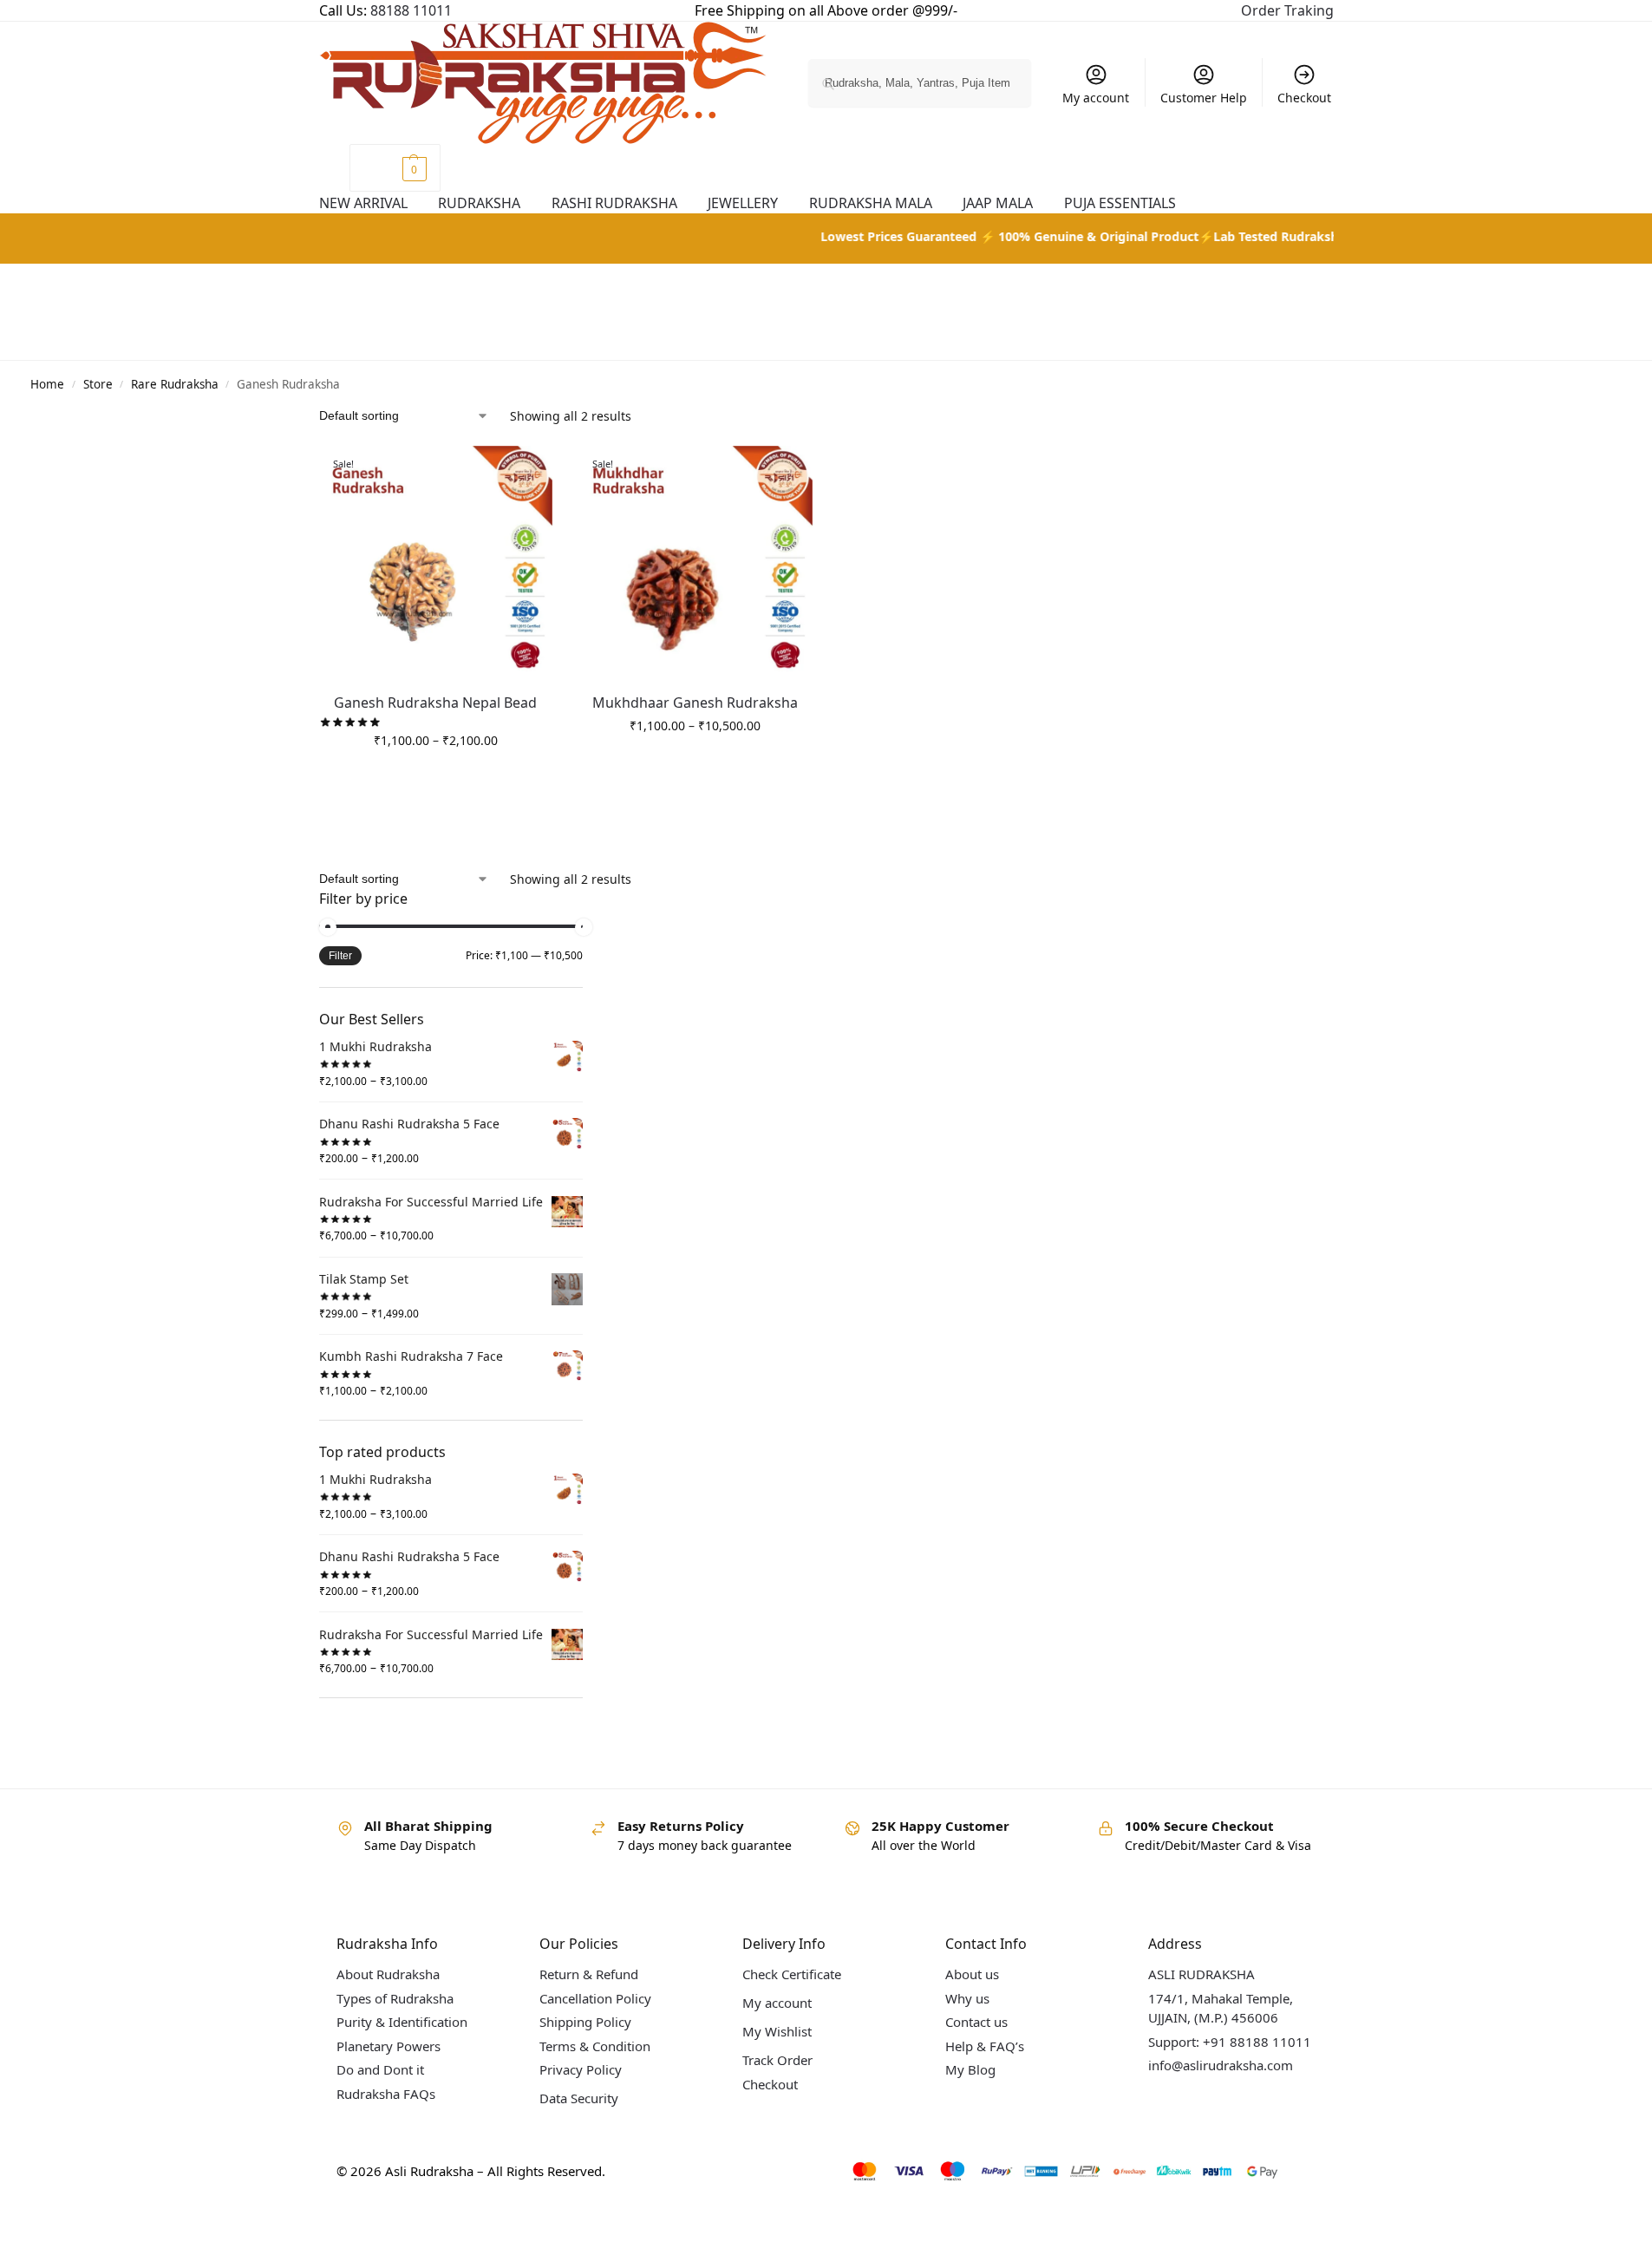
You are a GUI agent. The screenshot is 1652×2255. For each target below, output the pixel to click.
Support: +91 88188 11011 (1230, 2042)
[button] (395, 168)
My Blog (970, 2069)
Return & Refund (589, 1974)
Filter (340, 956)
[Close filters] (588, 900)
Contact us (976, 2022)
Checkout (1304, 98)
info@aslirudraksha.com (1221, 2065)
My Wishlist (777, 2031)
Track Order (777, 2060)
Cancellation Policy (595, 1998)
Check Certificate (792, 1974)
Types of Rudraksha (395, 1998)
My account (1096, 98)
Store (98, 384)
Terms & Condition (595, 2046)
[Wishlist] (539, 472)
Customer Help (1204, 98)
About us (972, 1974)
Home (47, 384)
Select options (435, 777)
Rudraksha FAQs (386, 2094)
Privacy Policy (581, 2069)
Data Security (579, 2098)
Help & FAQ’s (985, 2046)
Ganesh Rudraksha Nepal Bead (435, 703)
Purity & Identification (402, 2022)
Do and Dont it (380, 2069)
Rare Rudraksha (175, 384)
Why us (967, 1998)
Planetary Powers (389, 2046)
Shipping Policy (585, 2022)
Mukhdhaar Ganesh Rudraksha (695, 703)
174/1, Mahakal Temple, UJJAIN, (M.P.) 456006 (1221, 2008)
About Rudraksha (388, 1974)
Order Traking (1287, 10)
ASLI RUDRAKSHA (1201, 1974)
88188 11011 (411, 10)
